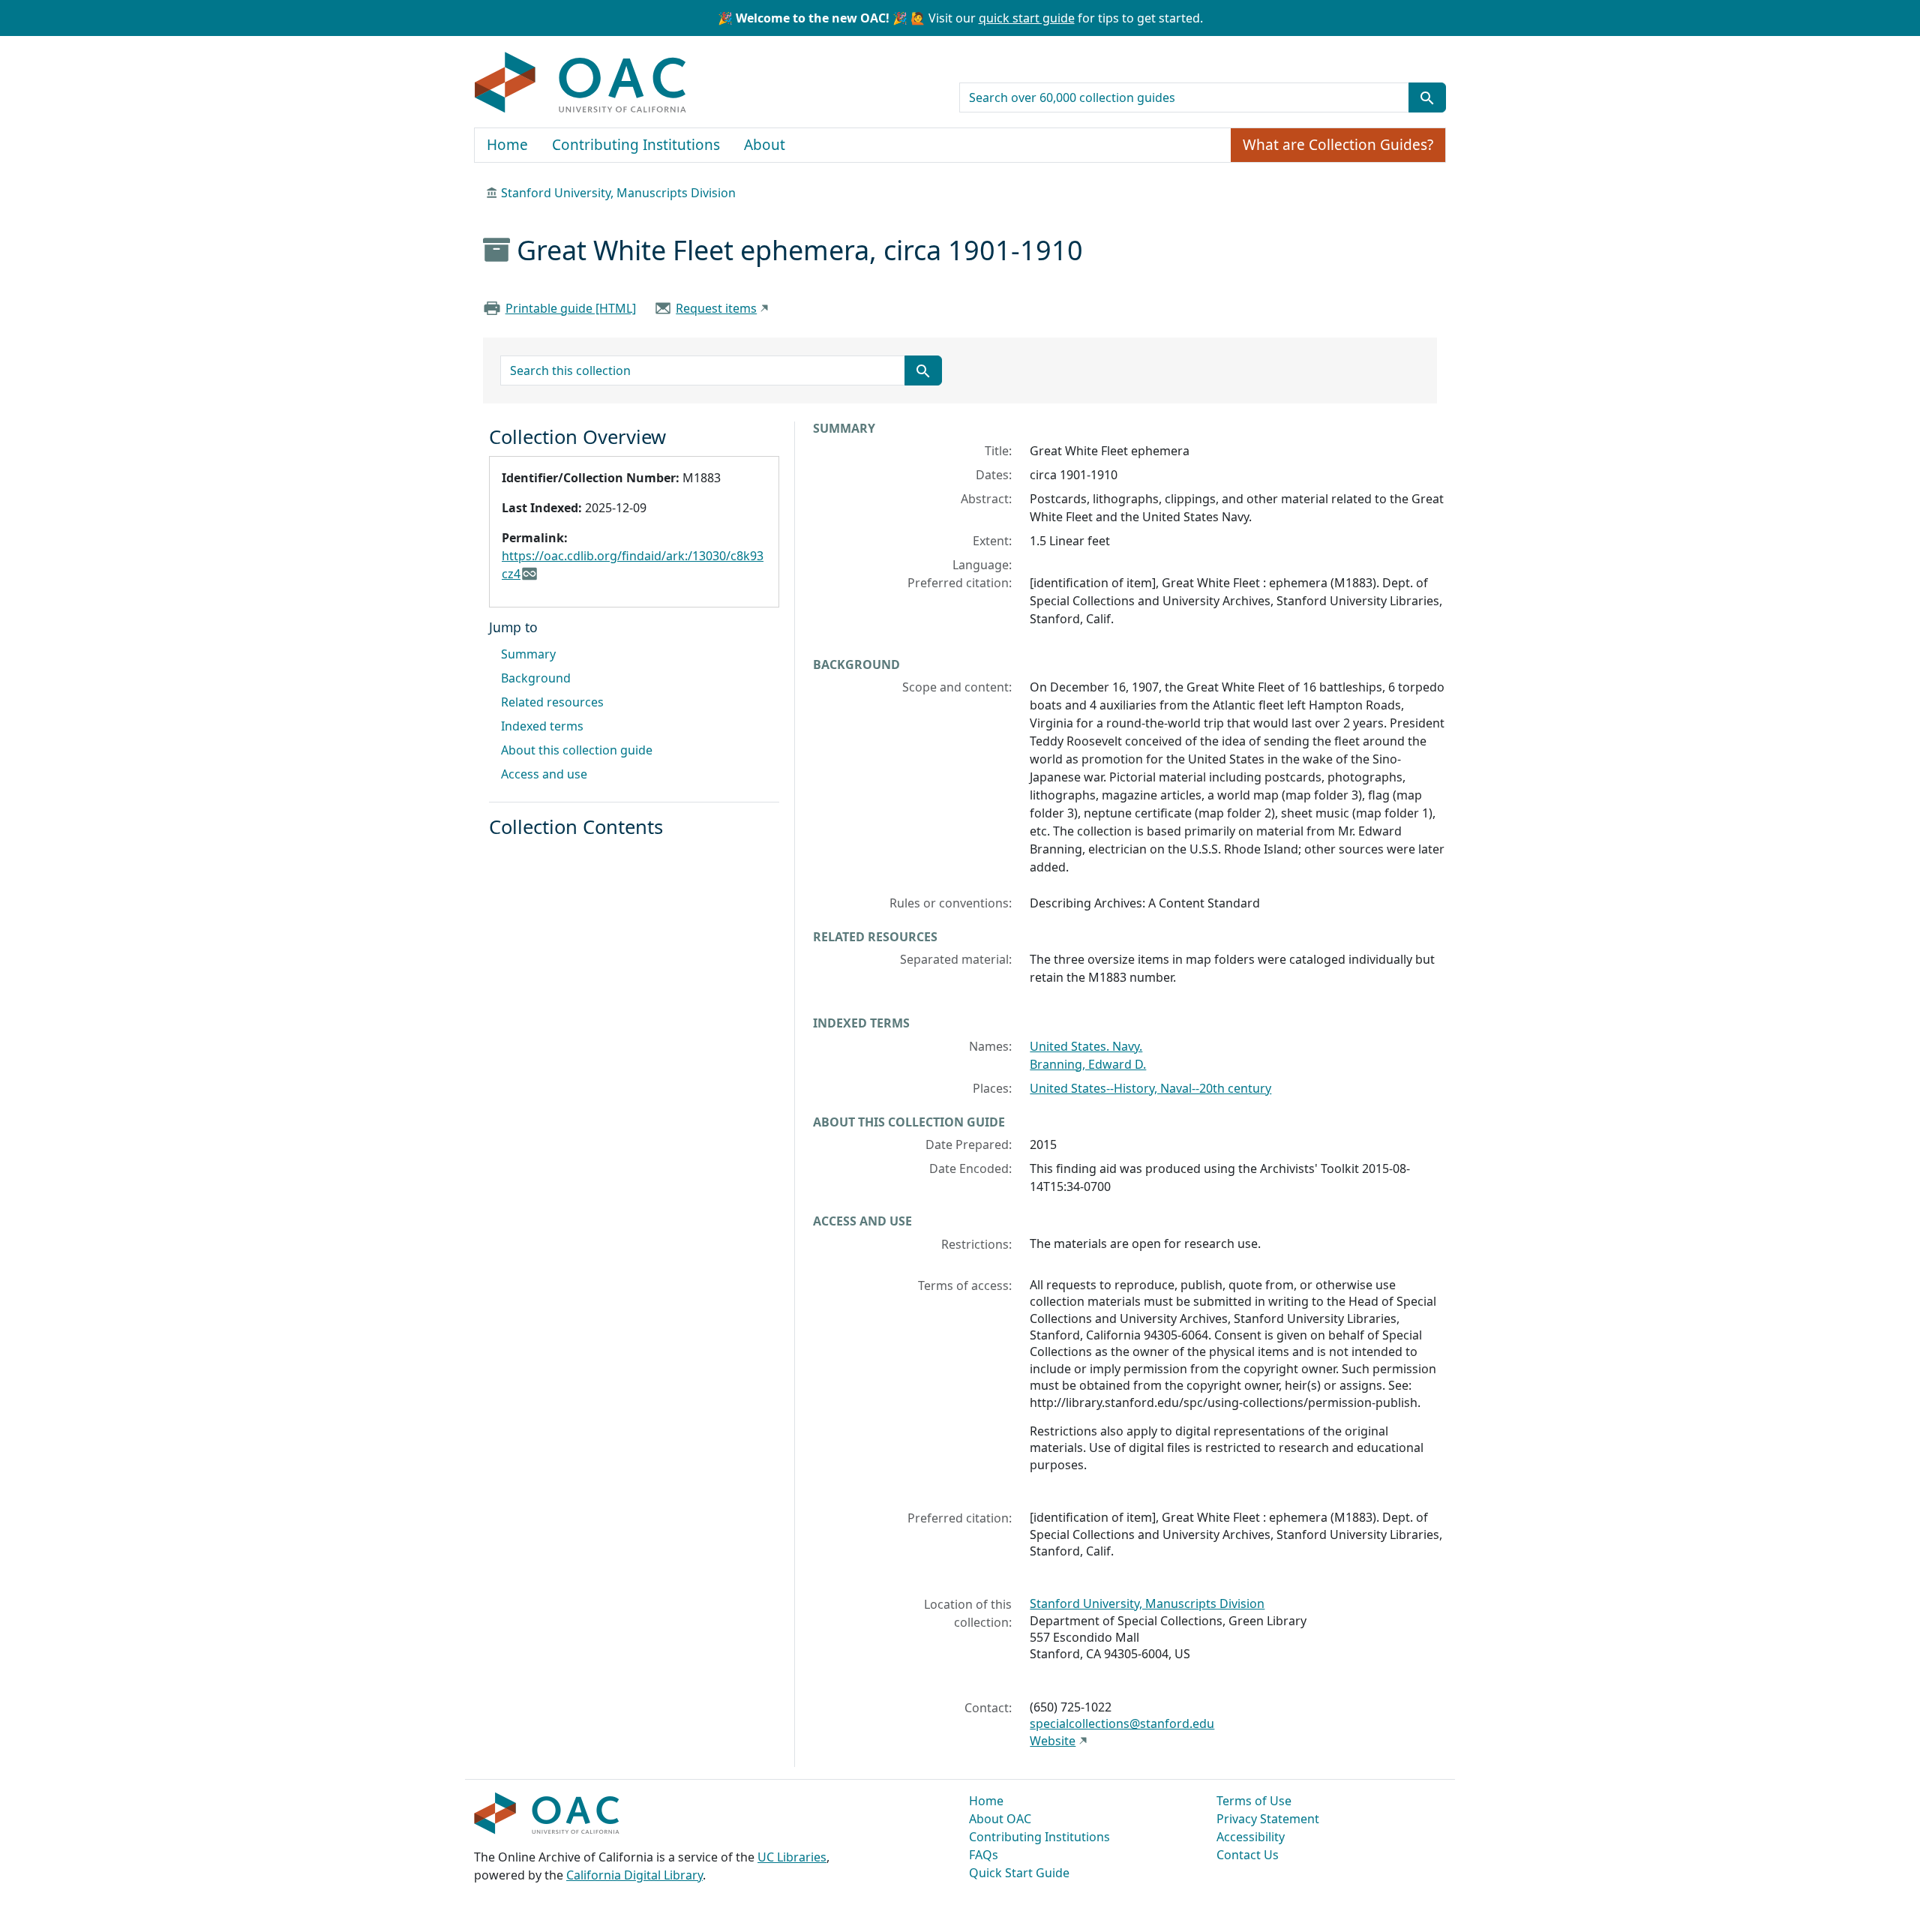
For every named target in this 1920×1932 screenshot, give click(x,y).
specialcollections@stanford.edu (1122, 1723)
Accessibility (1251, 1837)
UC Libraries (792, 1857)
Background (536, 678)
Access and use (544, 774)
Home (507, 145)
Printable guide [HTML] (571, 308)
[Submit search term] (1427, 97)
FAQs (984, 1855)
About (765, 145)
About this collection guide (577, 750)
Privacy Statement (1268, 1819)
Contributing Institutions (636, 145)
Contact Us (1248, 1855)
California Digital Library (634, 1875)
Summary (528, 654)
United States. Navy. (1086, 1046)
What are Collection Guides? (1338, 145)
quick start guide (1027, 18)
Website (1053, 1741)
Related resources (552, 702)
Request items (716, 308)
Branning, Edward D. (1088, 1064)
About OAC (1000, 1819)
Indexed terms (542, 726)
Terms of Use (1254, 1801)
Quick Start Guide (1019, 1873)
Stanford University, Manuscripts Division (618, 193)
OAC (581, 83)
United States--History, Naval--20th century (1150, 1088)
